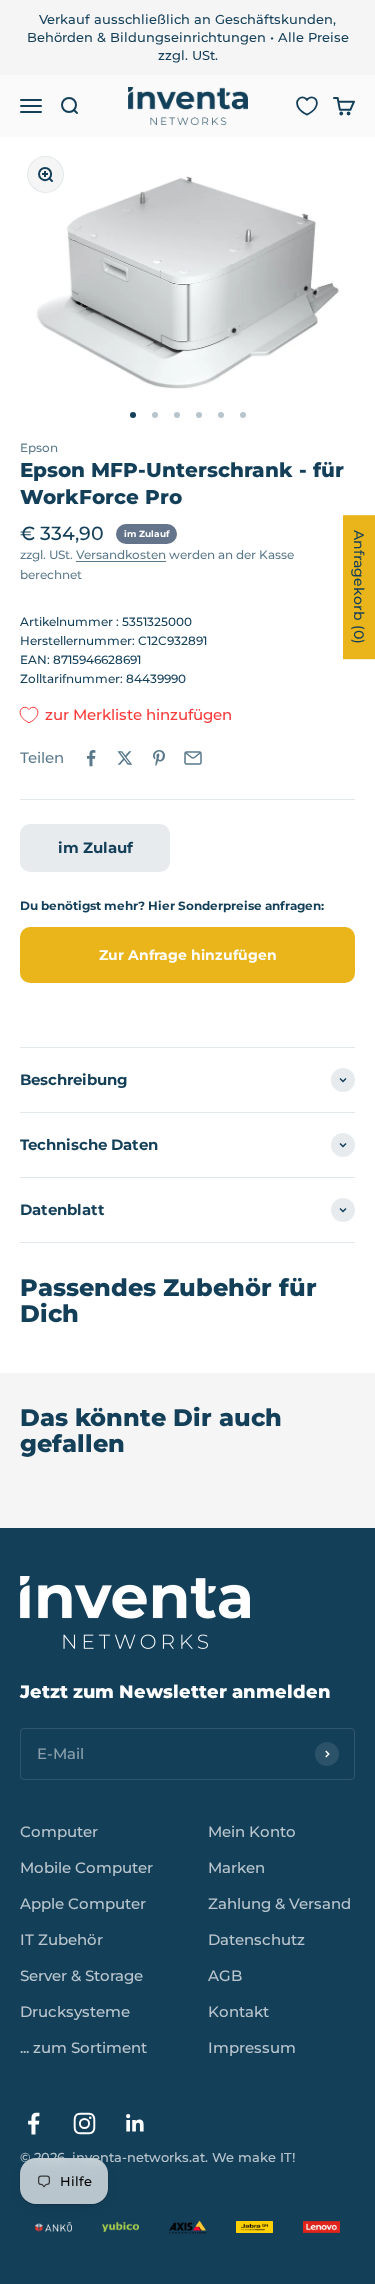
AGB (225, 1975)
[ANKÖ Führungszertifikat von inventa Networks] (53, 2227)
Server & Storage (81, 1975)
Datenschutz (256, 1939)
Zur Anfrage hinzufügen (188, 955)
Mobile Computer (86, 1867)
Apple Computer (83, 1903)
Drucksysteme (75, 2011)
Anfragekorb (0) (359, 587)
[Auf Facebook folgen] (33, 2123)
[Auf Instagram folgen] (84, 2123)
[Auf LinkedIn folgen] (135, 2123)
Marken (236, 1867)
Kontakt (238, 2011)
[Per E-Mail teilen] (193, 758)
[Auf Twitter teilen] (125, 758)
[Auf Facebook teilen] (91, 758)
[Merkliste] (307, 106)
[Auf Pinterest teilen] (159, 758)
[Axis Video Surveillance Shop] (187, 2227)
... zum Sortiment (83, 2047)
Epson (39, 447)
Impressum (252, 2047)
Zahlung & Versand (279, 1903)
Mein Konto (252, 1831)
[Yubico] (120, 2227)
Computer (59, 1831)
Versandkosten (121, 554)
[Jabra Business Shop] (254, 2227)
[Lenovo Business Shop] (321, 2227)
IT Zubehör (61, 1939)
